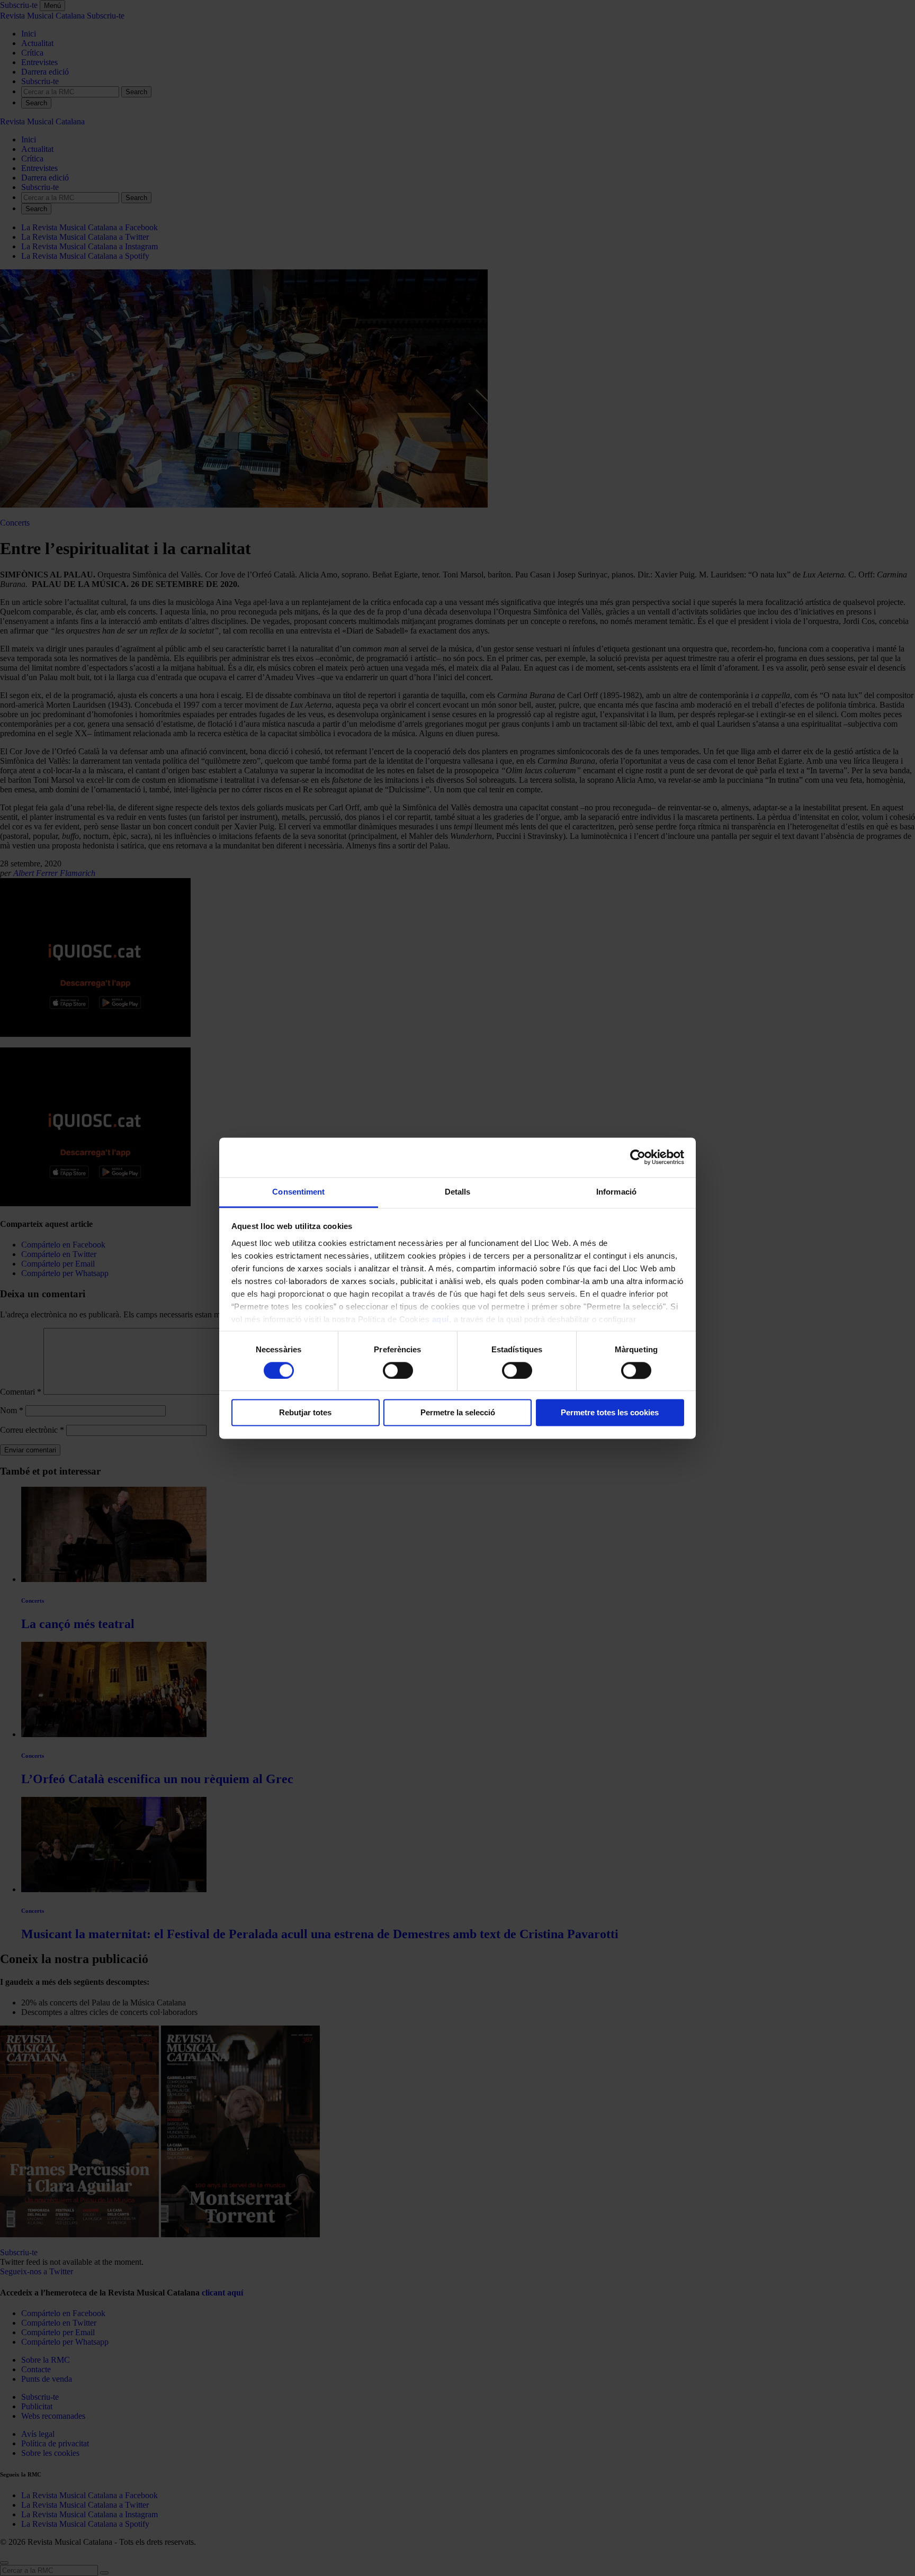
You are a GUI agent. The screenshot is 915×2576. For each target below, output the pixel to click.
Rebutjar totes (305, 1413)
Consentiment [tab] (298, 1192)
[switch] (398, 1370)
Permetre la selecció (458, 1413)
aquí (441, 1319)
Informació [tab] (616, 1192)
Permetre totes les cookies (610, 1413)
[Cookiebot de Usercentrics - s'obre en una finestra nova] (638, 1157)
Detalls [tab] (458, 1192)
